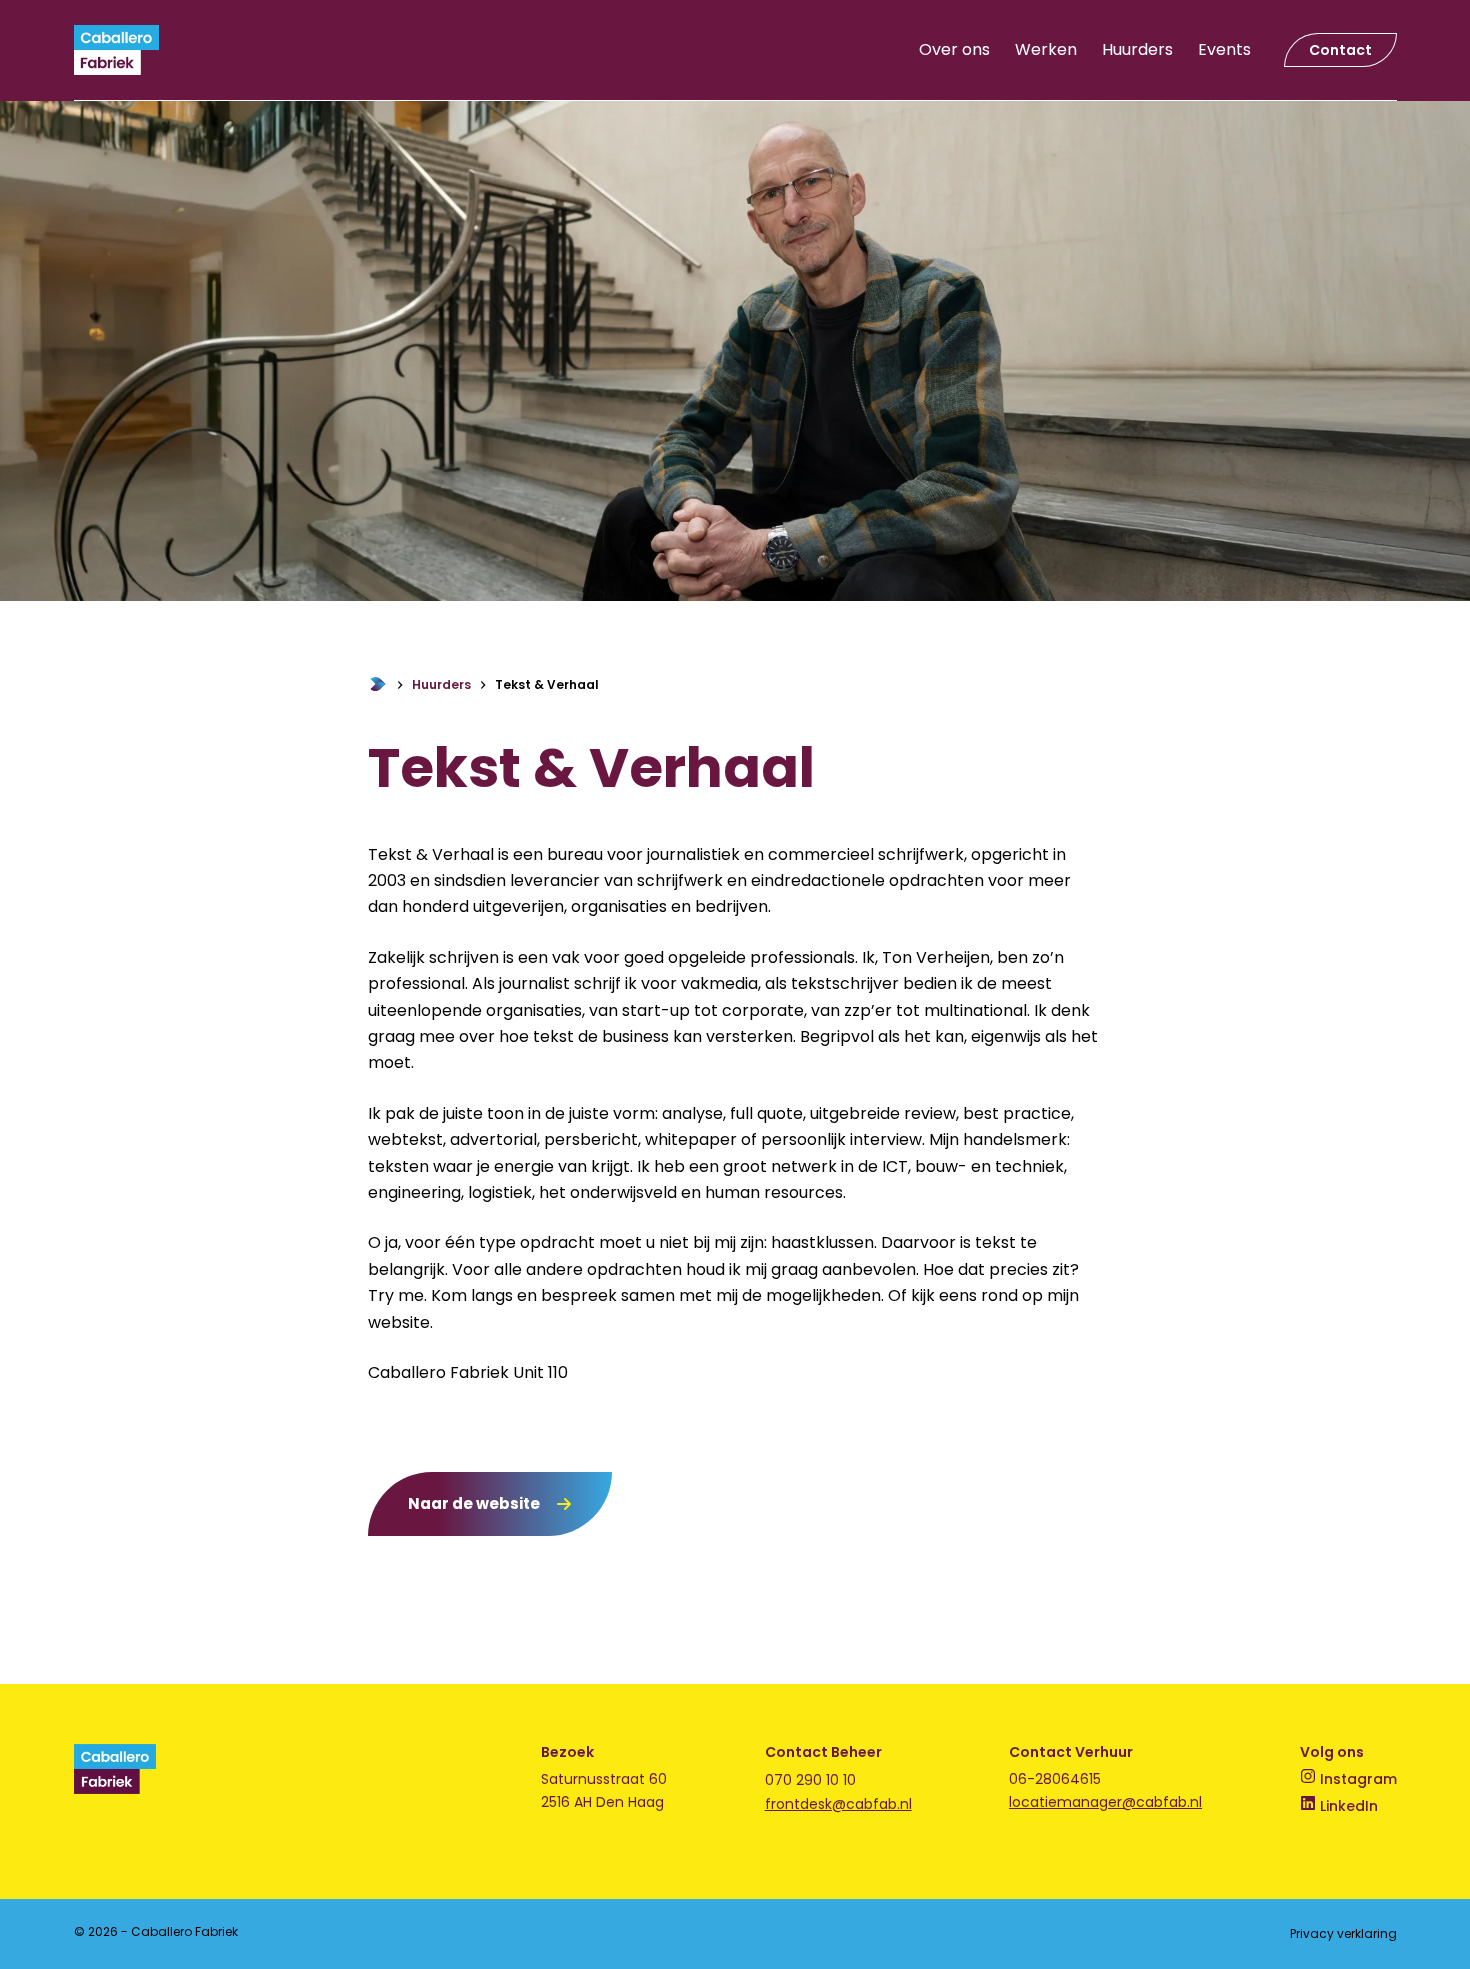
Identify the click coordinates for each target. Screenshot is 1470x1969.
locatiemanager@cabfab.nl (1105, 1802)
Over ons (954, 49)
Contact (1340, 50)
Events (1224, 49)
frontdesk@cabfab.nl (838, 1804)
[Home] (378, 685)
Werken (1046, 49)
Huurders (1137, 49)
